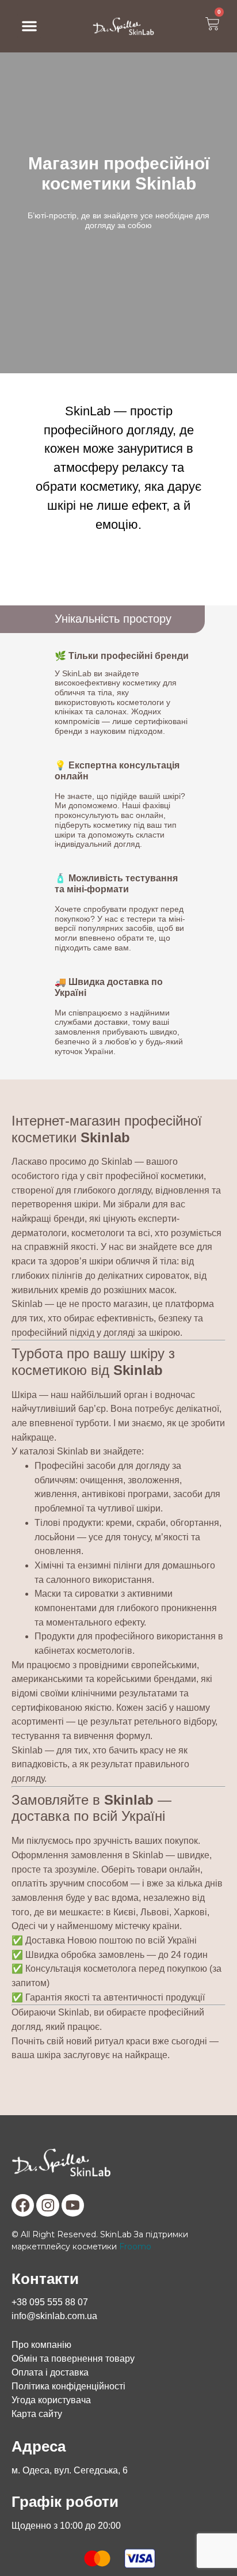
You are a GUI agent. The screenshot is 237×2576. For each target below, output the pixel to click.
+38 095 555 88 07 (50, 2302)
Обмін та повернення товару (73, 2359)
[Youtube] (73, 2206)
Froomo (135, 2247)
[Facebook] (23, 2206)
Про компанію (41, 2345)
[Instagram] (48, 2206)
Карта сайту (37, 2414)
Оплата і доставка (50, 2372)
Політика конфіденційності (68, 2386)
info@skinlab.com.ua (54, 2316)
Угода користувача (51, 2400)
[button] (29, 26)
